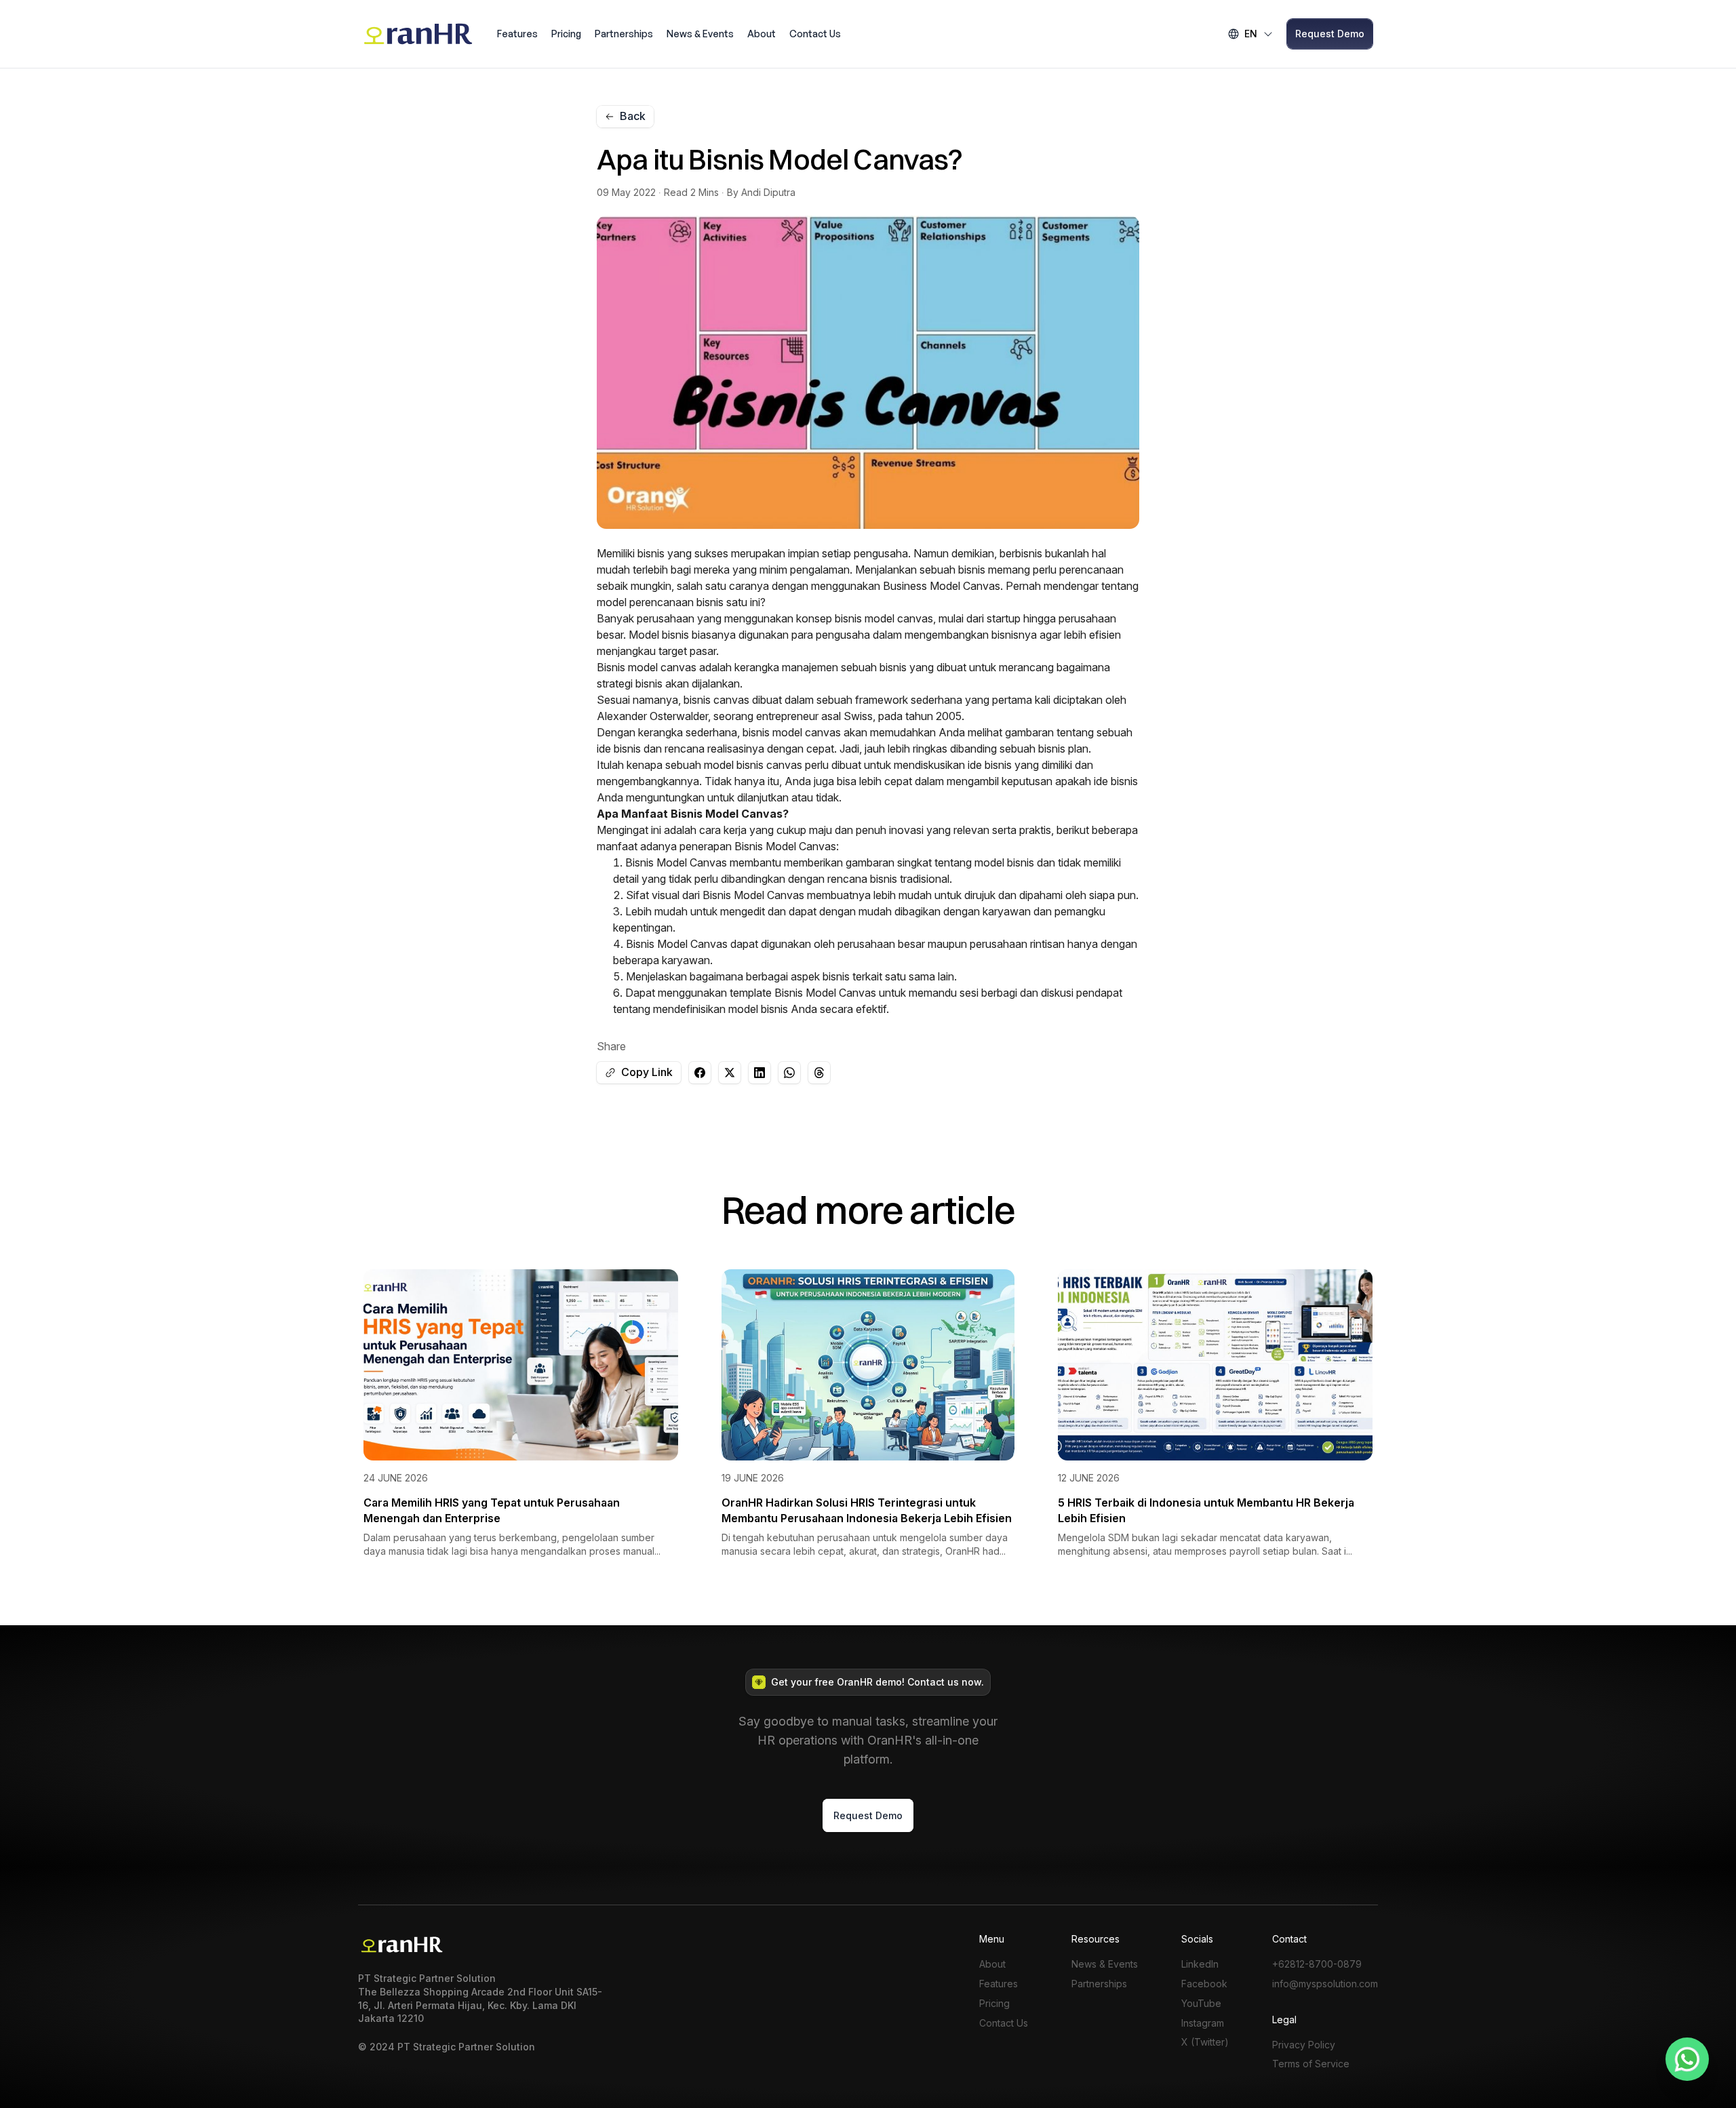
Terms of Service (1311, 2064)
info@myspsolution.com (1325, 1984)
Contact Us (815, 34)
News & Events (700, 34)
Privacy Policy (1304, 2045)
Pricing (566, 34)
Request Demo (1330, 34)
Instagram (1203, 2023)
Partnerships (624, 34)
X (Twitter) (1205, 2042)
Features (517, 34)
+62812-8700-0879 (1317, 1964)
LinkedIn (1200, 1964)
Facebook (1204, 1984)
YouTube (1201, 2004)
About (762, 34)
